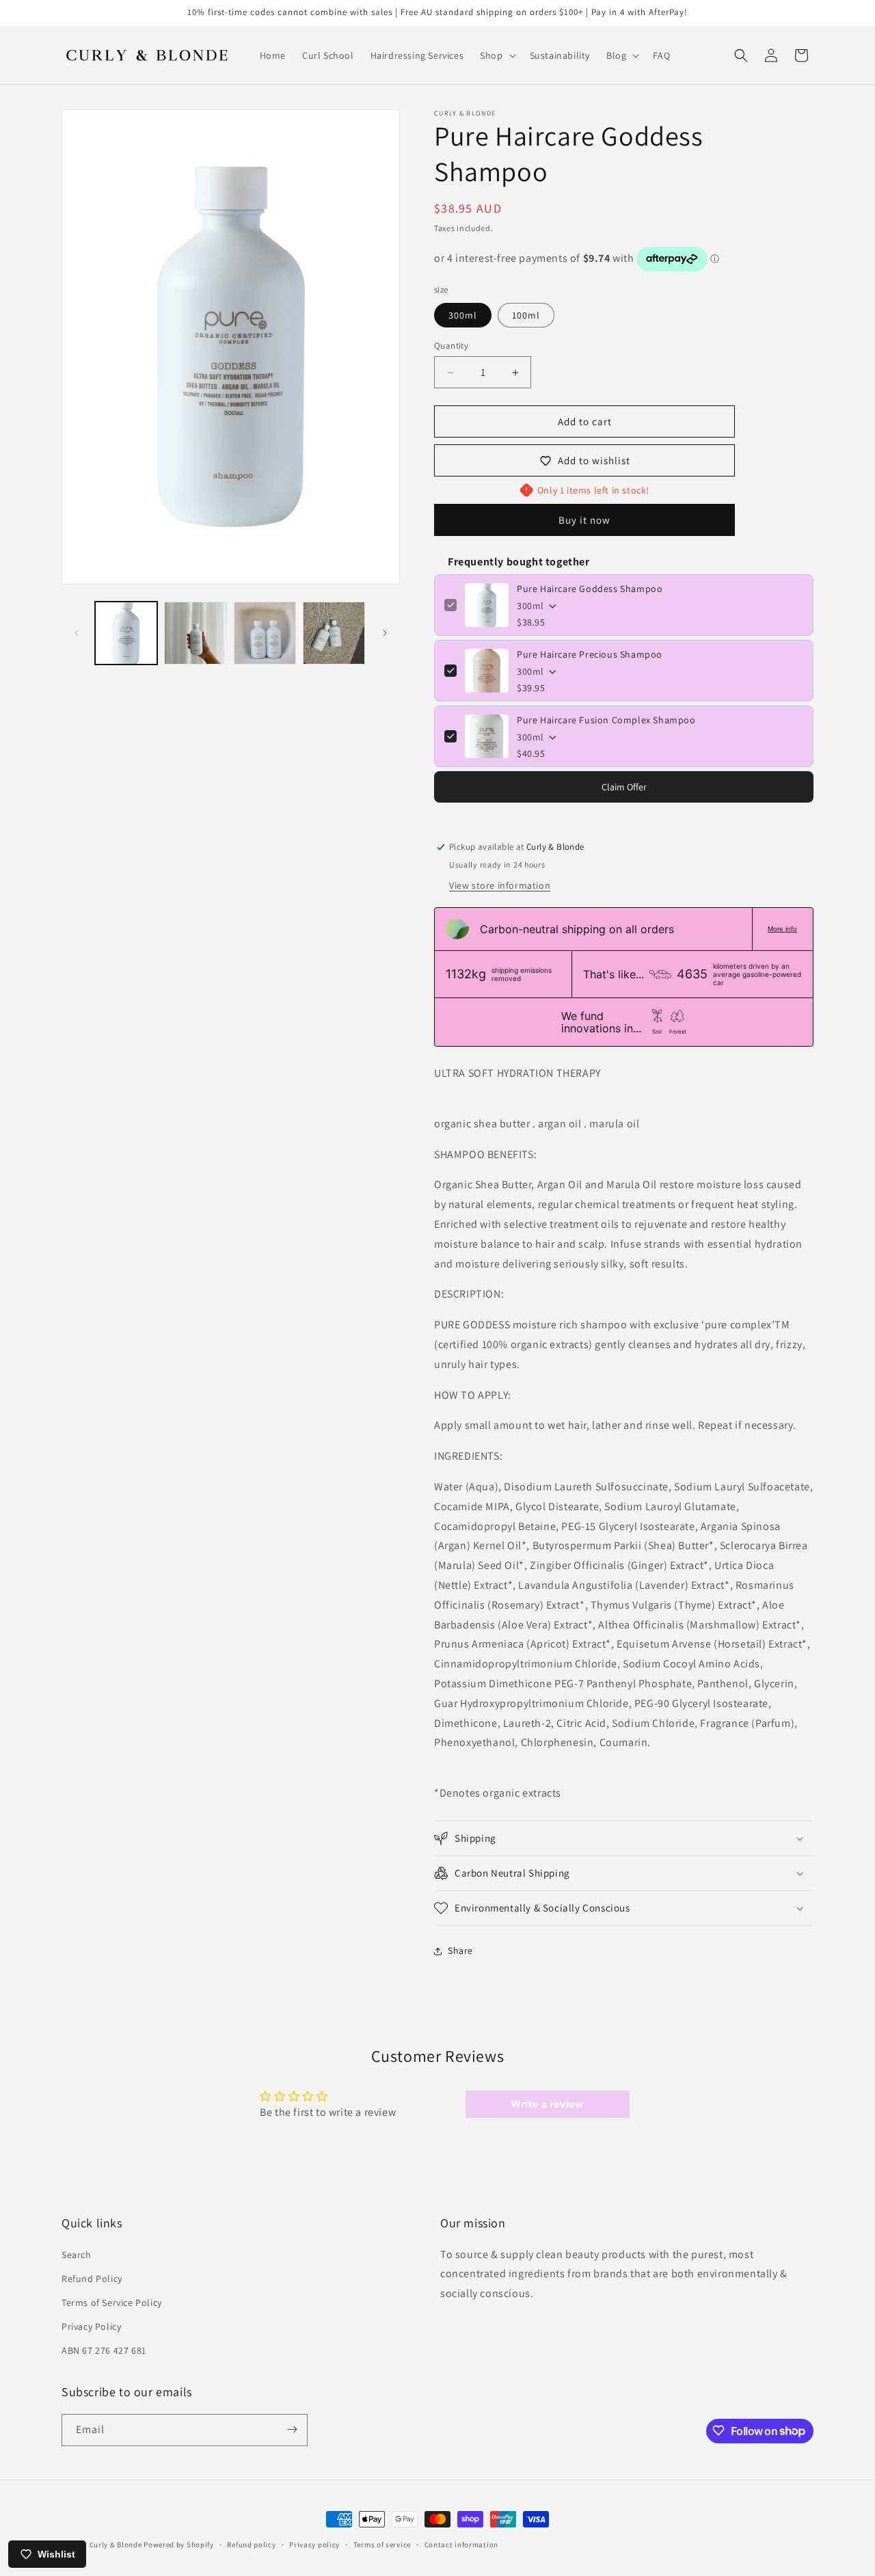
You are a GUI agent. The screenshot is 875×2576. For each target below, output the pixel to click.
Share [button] (460, 1950)
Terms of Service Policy (112, 2303)
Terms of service (382, 2545)
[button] (496, 55)
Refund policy (251, 2545)
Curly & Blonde (116, 2545)
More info (782, 929)
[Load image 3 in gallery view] (195, 633)
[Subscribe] (292, 2429)
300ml (463, 315)
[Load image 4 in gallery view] (265, 633)
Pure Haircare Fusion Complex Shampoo (606, 720)
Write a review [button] (547, 2104)
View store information (500, 885)
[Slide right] (385, 633)
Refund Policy (92, 2279)
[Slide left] (77, 633)
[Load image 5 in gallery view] (334, 633)
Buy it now (584, 520)
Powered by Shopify (179, 2545)
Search (77, 2255)
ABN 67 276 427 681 (104, 2351)
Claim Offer (624, 787)
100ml (526, 315)
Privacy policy (314, 2545)
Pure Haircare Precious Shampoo (590, 654)
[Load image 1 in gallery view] (126, 633)
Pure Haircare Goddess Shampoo (590, 589)
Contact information (461, 2545)
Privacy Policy (91, 2326)
